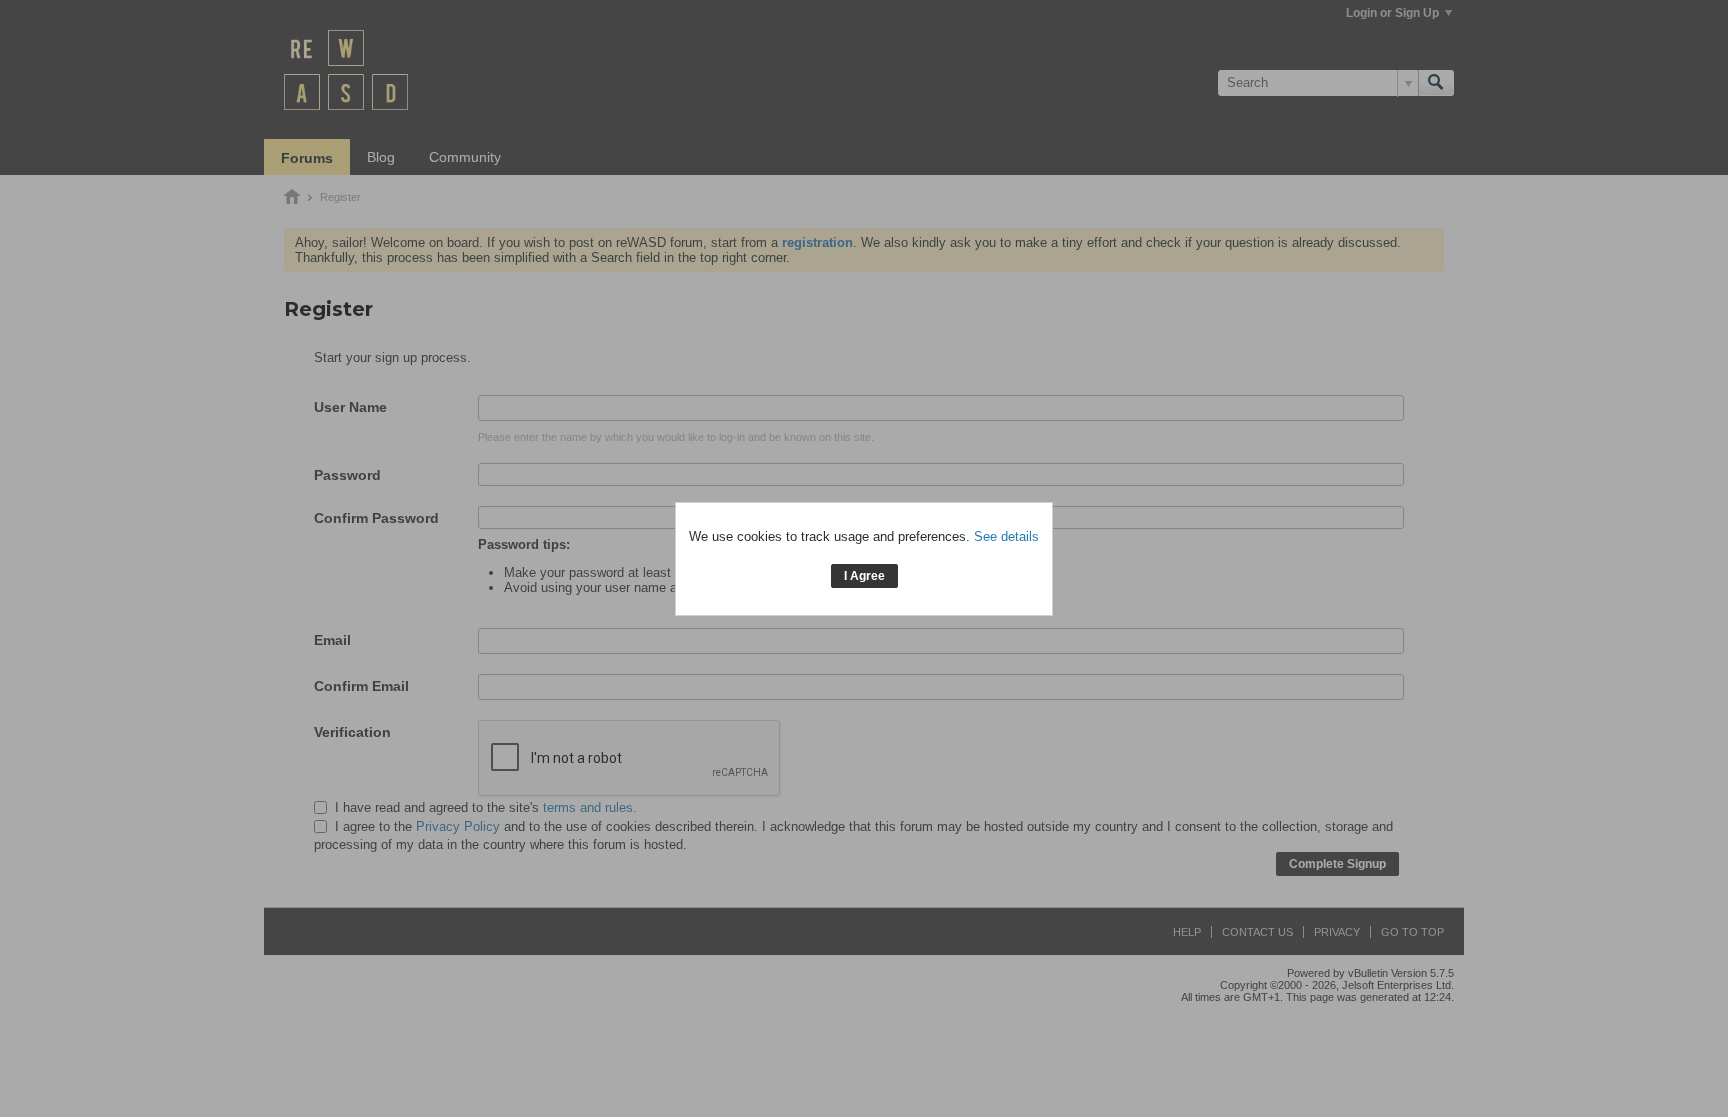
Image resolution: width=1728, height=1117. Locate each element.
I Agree (864, 576)
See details (1006, 536)
